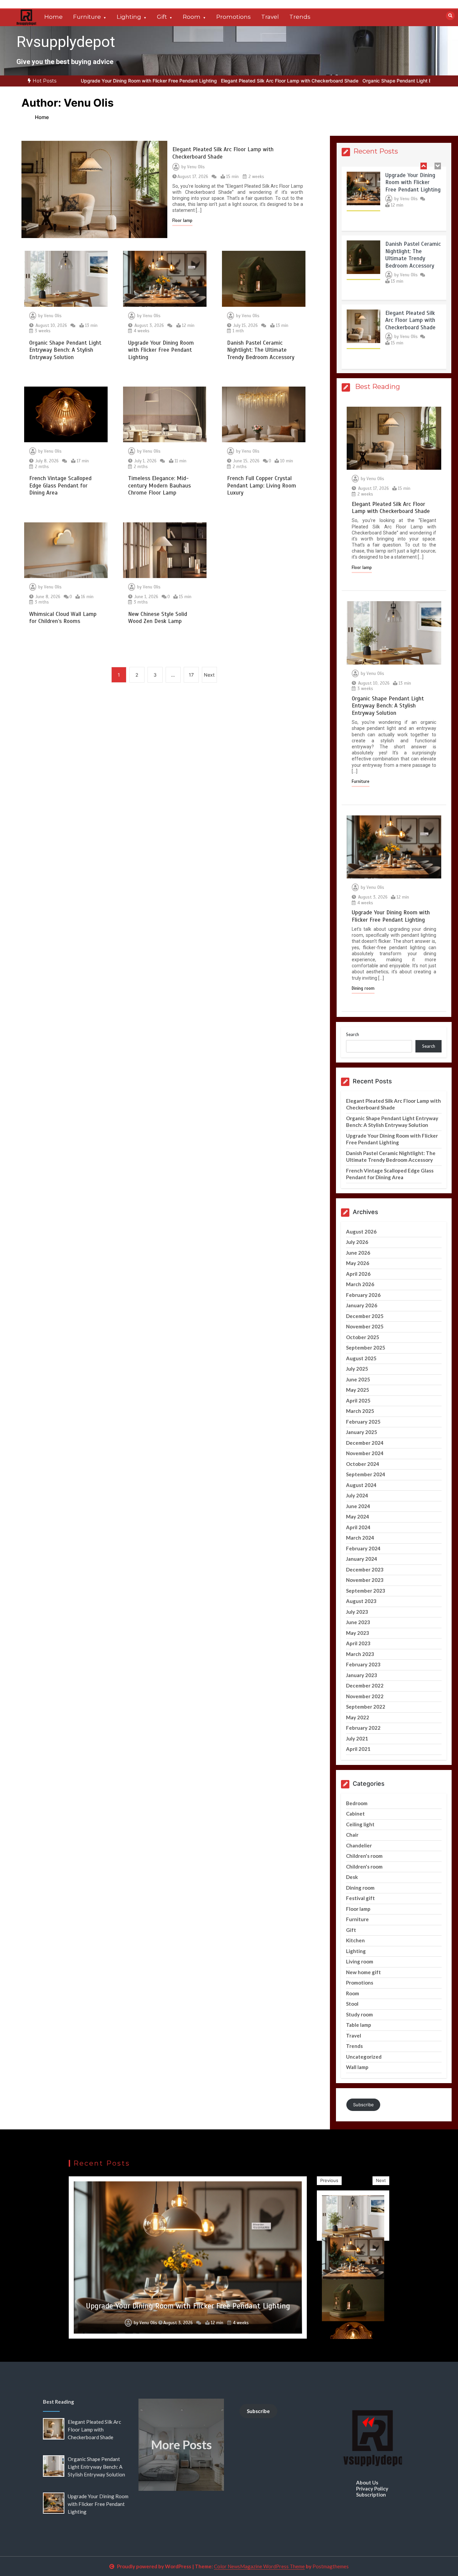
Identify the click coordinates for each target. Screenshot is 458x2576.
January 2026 (362, 1305)
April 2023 (358, 1643)
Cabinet (355, 1814)
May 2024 (358, 1516)
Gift (162, 17)
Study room (359, 2014)
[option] (209, 81)
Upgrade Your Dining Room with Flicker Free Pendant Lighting (161, 350)
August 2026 (361, 1232)
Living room (360, 1961)
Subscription (371, 2495)
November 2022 (365, 1696)
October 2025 (363, 1337)
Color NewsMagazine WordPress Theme (259, 2566)
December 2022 (365, 1685)
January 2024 (362, 1559)
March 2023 (360, 1654)
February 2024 (363, 1548)
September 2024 (366, 1474)
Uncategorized (364, 2057)
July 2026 (357, 1242)
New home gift (363, 1972)
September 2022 (366, 1707)
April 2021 (358, 1749)
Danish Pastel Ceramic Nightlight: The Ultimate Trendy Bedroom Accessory (261, 350)
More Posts (181, 2445)
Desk (352, 1877)
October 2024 (363, 1464)
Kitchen (355, 1940)
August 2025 (361, 1358)
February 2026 (363, 1295)
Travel (270, 17)
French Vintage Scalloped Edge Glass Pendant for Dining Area (60, 485)
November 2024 (365, 1453)
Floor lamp (182, 221)
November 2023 (365, 1580)
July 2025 (357, 1369)
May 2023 (358, 1633)
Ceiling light (360, 1824)
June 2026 (358, 1253)
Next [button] (381, 2180)
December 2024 (365, 1443)
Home (53, 17)
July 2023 (357, 1612)
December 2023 (365, 1569)
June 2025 (358, 1379)
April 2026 (358, 1274)
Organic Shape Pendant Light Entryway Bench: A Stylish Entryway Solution (364, 81)
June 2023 (358, 1622)
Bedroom (357, 1803)
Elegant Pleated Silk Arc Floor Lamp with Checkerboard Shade (209, 81)
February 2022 (363, 1728)
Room (192, 17)
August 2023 (361, 1601)
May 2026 (358, 1263)
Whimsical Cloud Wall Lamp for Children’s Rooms (63, 618)
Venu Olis (196, 167)
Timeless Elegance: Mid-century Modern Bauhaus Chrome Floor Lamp (159, 485)
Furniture (87, 17)
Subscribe (363, 2105)
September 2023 (366, 1591)
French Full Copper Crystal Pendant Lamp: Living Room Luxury (262, 485)
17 (191, 675)
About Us (367, 2482)
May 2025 (358, 1390)
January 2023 (362, 1675)
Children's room (364, 1856)
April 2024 (358, 1527)
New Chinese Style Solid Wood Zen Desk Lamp (158, 618)
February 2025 (363, 1422)
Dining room (363, 988)
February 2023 (363, 1664)
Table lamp (359, 2025)
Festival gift (360, 1898)
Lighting (129, 17)
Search (353, 1035)
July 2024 (357, 1495)
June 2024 (358, 1506)
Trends (300, 17)
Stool (352, 2004)
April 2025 (358, 1400)
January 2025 (362, 1432)
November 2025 (365, 1326)
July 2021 (357, 1738)
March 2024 (360, 1538)
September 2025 (366, 1348)
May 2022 (358, 1717)
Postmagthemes (331, 2566)
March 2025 (360, 1411)
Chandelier (359, 1845)
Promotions (234, 17)
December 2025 (365, 1316)
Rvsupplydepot (66, 42)
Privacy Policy (372, 2488)
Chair (352, 1835)
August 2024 (361, 1485)
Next (209, 675)
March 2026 (360, 1284)
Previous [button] (329, 2180)
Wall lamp (357, 2067)
